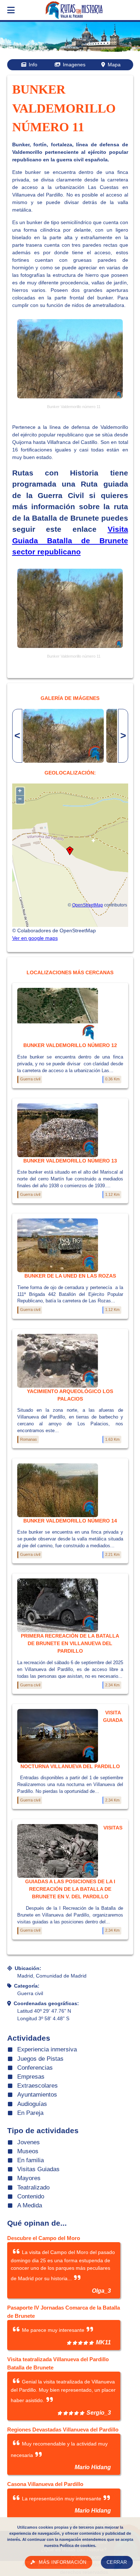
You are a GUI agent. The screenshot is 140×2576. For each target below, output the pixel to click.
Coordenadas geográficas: (46, 2003)
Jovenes (29, 2142)
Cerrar (117, 2562)
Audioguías (32, 2104)
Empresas (31, 2077)
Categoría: (27, 1986)
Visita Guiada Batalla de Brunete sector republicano (70, 540)
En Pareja (30, 2113)
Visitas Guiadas (38, 2169)
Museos (28, 2151)
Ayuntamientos (37, 2095)
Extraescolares (38, 2086)
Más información (63, 2562)
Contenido (31, 2196)
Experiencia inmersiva (47, 2049)
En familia (31, 2160)
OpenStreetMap (88, 905)
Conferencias (35, 2068)
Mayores (29, 2178)
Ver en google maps (35, 938)
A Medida (30, 2205)
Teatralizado (33, 2187)
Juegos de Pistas (40, 2059)
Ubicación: (28, 1968)
